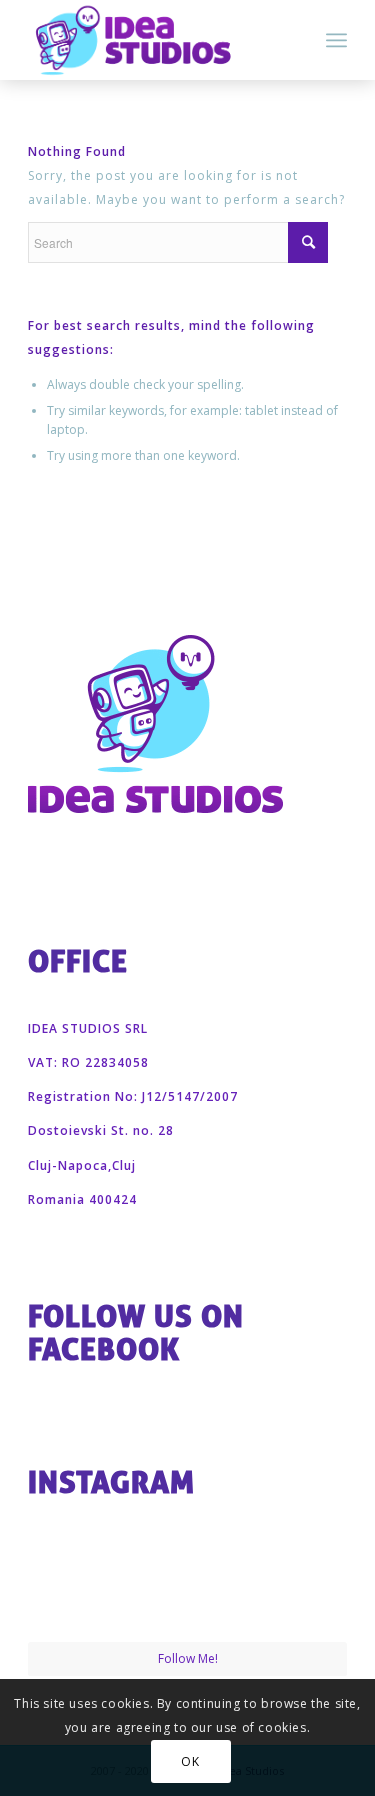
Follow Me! (188, 1658)
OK (190, 1761)
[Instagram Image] (79, 1587)
